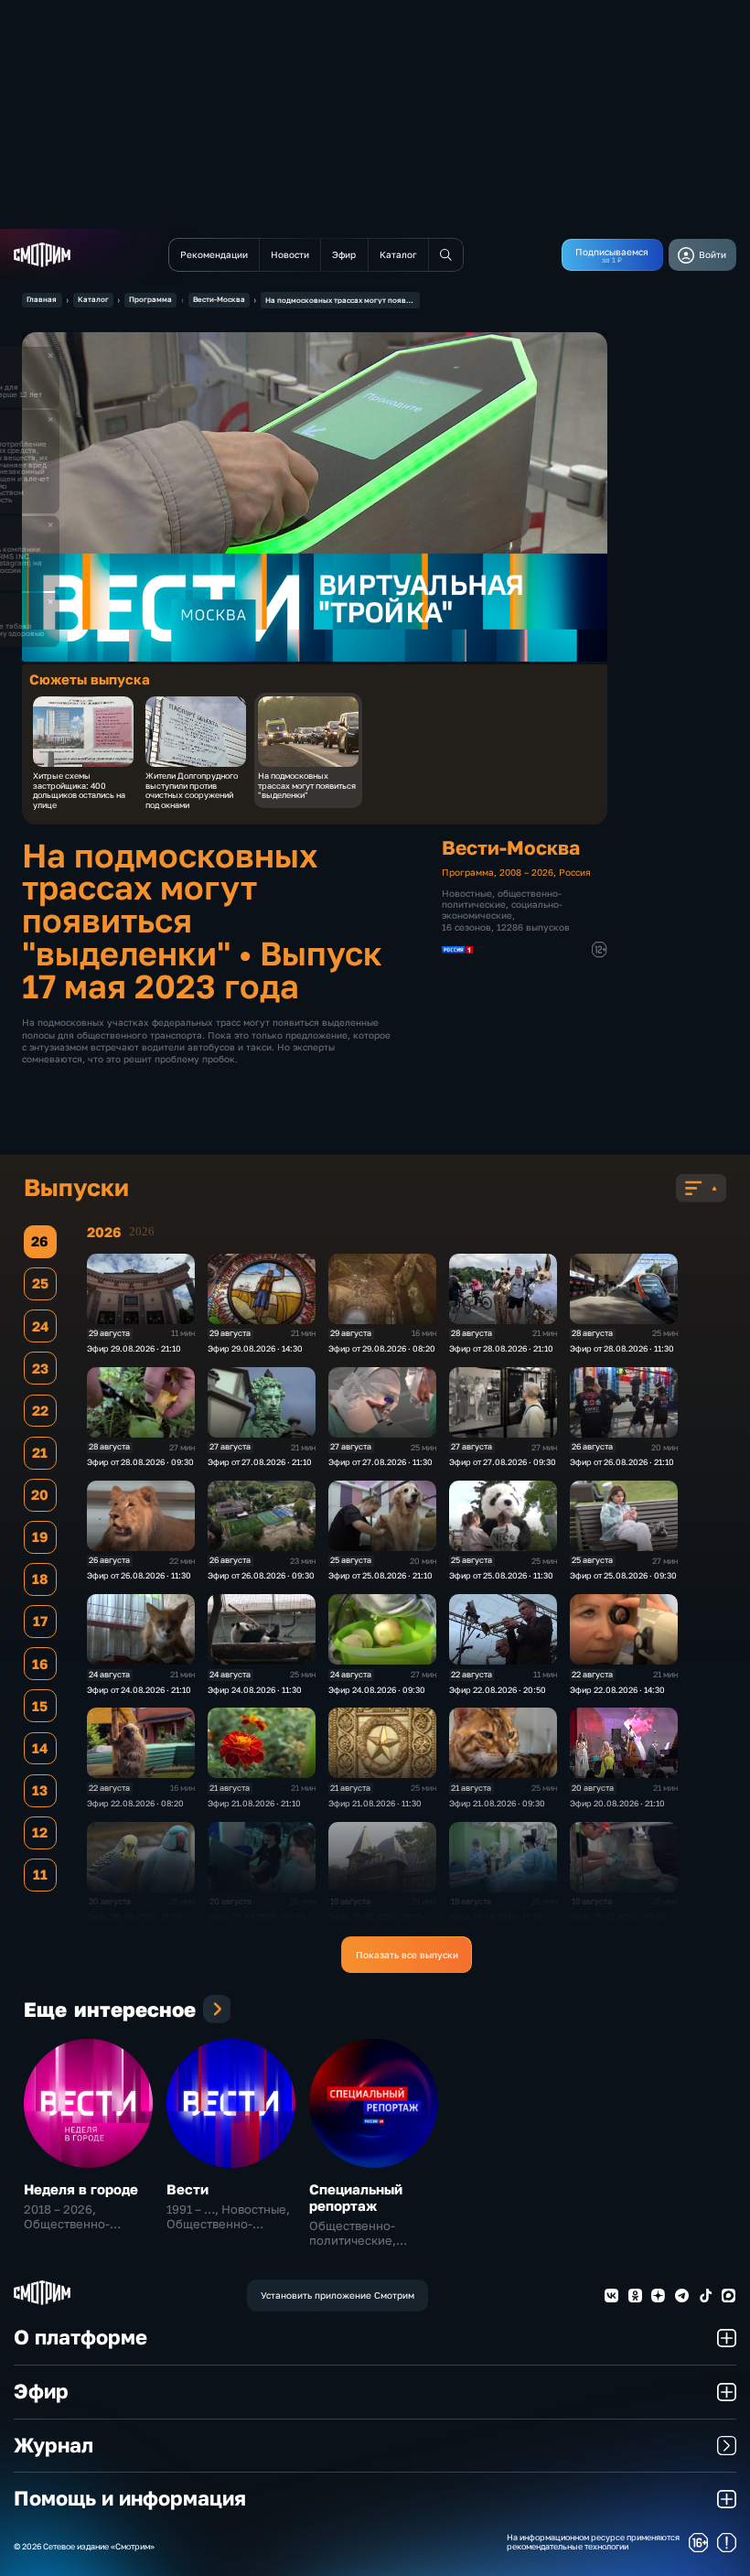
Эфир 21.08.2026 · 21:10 (254, 1803)
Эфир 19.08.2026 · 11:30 (496, 1917)
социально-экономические (502, 910)
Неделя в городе (81, 2189)
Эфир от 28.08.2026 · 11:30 (622, 1348)
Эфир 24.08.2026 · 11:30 (255, 1690)
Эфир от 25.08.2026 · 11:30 (501, 1575)
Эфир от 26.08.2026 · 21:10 (622, 1462)
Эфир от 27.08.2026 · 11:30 (380, 1462)
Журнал (54, 2445)
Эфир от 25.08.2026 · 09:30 (623, 1575)
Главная (42, 299)
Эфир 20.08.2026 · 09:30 (257, 1917)
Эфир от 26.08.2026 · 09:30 (261, 1575)
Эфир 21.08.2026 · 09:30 (497, 1803)
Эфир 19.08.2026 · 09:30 (618, 1917)
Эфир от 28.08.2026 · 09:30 (140, 1462)
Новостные (467, 893)
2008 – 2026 (526, 872)
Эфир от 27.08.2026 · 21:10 (260, 1462)
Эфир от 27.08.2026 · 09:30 (503, 1462)
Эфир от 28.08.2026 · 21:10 (501, 1348)
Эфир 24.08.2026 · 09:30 (377, 1690)
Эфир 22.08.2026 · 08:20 (135, 1803)
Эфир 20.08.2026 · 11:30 (134, 1917)
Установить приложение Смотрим (337, 2295)
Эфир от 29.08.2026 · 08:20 (382, 1348)
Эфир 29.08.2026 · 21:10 (134, 1348)
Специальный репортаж (356, 2197)
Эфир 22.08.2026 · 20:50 (498, 1690)
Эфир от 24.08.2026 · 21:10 (139, 1690)
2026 (142, 1232)
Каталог (93, 299)
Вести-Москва (219, 299)
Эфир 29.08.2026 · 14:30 (255, 1348)
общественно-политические (502, 899)
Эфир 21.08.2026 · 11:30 (375, 1803)
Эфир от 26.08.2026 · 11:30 (139, 1575)
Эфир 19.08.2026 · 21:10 (375, 1917)
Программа (150, 299)
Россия (575, 872)
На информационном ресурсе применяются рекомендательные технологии (593, 2543)
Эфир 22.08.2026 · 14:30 (617, 1690)
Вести (187, 2189)
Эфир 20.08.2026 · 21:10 (617, 1803)
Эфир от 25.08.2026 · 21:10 (380, 1575)
